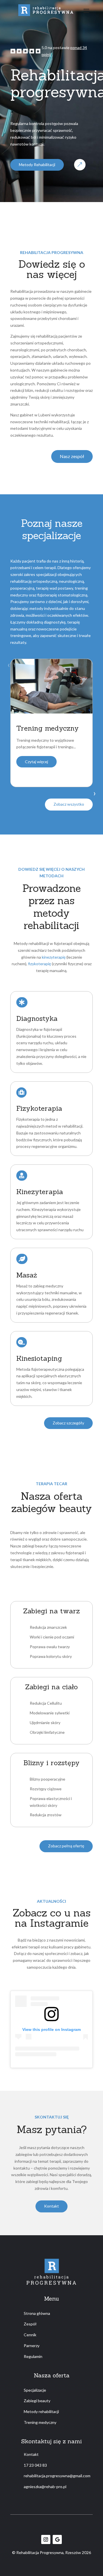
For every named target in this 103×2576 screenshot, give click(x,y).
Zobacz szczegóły (68, 1423)
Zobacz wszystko (69, 804)
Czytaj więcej (36, 762)
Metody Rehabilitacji (37, 165)
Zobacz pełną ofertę (66, 1846)
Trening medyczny (40, 2422)
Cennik (30, 2335)
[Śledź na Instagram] (46, 2539)
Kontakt (51, 2206)
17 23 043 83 (35, 2465)
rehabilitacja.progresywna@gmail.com (57, 2476)
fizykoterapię (39, 964)
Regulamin (33, 2356)
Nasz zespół (72, 456)
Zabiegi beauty (37, 2401)
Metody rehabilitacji (41, 2411)
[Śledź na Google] (57, 2539)
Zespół (30, 2324)
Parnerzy (32, 2346)
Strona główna (37, 2313)
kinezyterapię (54, 957)
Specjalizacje (35, 2390)
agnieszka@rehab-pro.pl (45, 2487)
